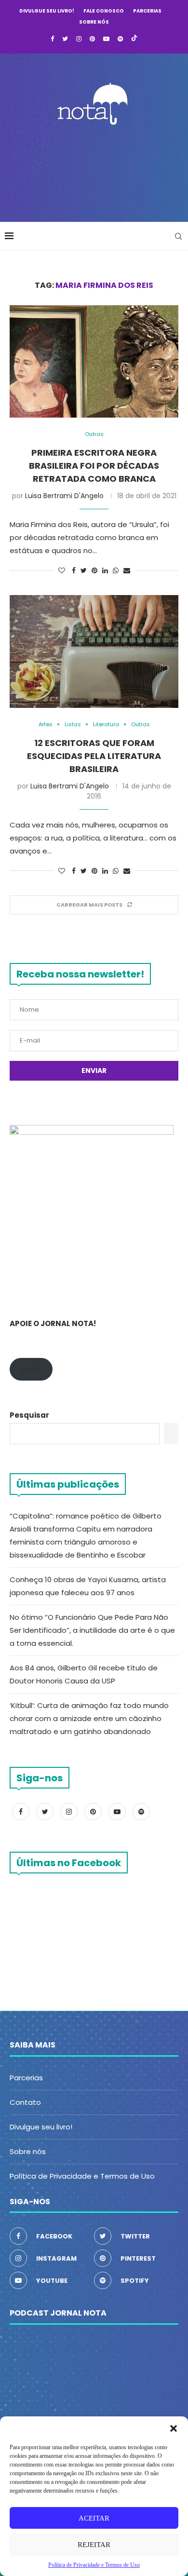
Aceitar (94, 2518)
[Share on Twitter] (84, 571)
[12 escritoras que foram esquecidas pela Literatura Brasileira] (94, 651)
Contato (25, 2102)
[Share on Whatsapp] (116, 571)
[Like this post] (62, 571)
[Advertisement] (96, 171)
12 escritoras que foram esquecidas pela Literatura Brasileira (94, 756)
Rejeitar (94, 2545)
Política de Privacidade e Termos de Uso (82, 2176)
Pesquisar (29, 1415)
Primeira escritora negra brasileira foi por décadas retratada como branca (94, 466)
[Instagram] (79, 39)
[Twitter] (65, 39)
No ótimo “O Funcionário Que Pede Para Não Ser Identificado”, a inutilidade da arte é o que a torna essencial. (92, 1630)
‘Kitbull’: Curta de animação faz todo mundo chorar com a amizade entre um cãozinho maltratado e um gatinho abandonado (89, 1718)
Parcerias (147, 11)
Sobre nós (94, 22)
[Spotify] (120, 39)
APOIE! (31, 1369)
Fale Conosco (104, 11)
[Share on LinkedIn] (105, 571)
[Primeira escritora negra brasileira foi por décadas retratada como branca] (94, 361)
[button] (174, 2428)
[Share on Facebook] (74, 571)
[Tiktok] (134, 39)
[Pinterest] (92, 39)
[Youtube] (106, 39)
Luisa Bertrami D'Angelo (64, 496)
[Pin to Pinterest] (94, 571)
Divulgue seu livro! (47, 11)
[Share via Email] (127, 571)
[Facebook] (52, 39)
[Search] (178, 236)
